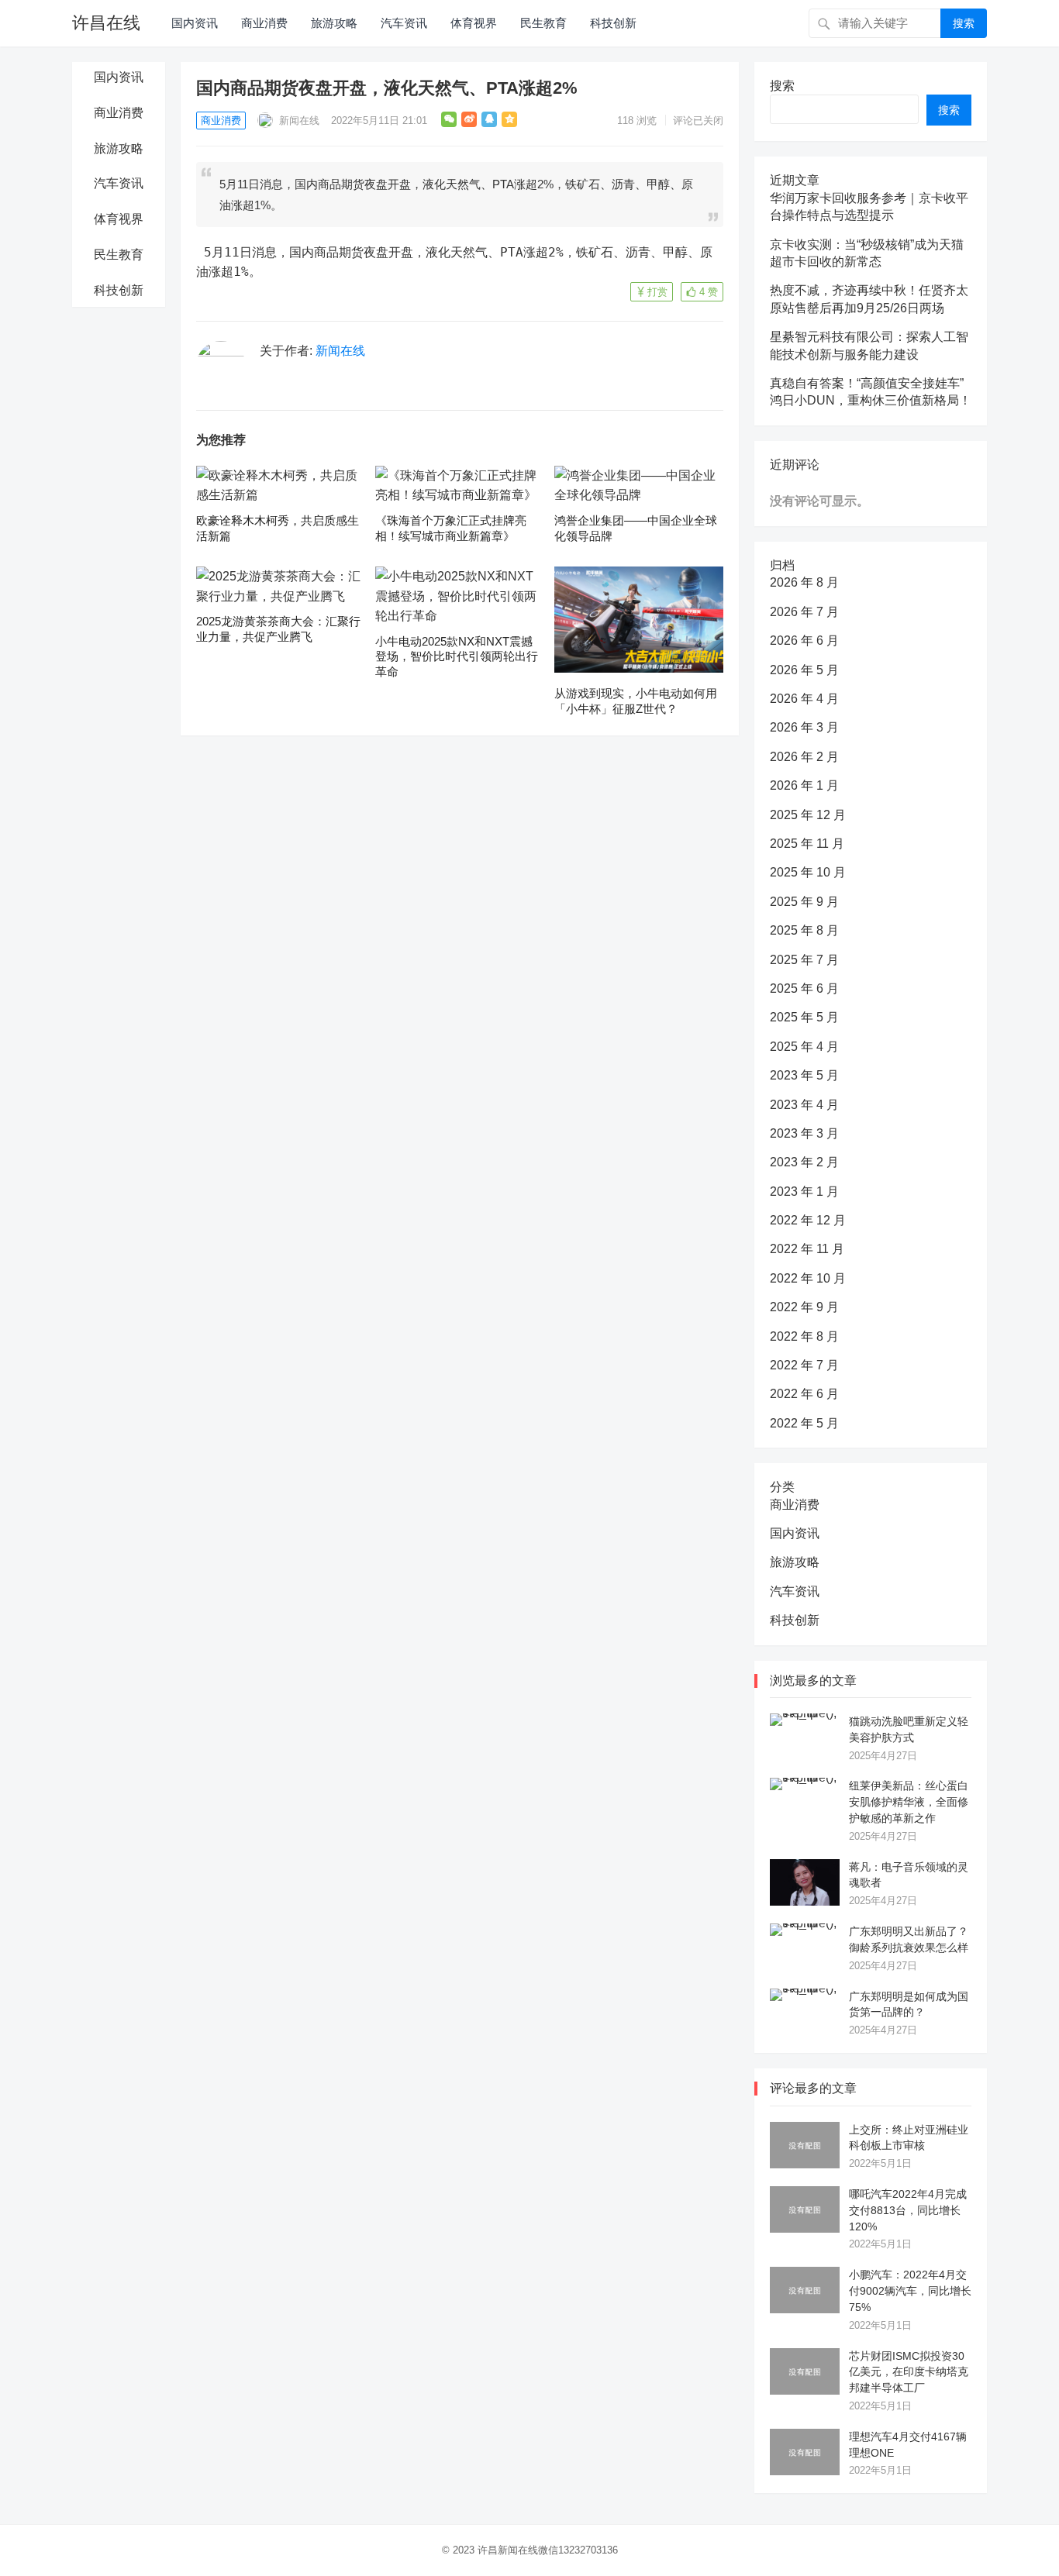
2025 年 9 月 (804, 902)
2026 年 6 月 (804, 641)
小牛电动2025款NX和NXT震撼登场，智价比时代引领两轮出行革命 (457, 656)
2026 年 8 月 (804, 582)
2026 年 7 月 (804, 612)
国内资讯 (195, 23)
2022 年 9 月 (804, 1307)
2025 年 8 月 (804, 930)
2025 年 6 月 (804, 988)
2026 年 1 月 (804, 785)
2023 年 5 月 (804, 1075)
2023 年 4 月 (804, 1105)
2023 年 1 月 (804, 1192)
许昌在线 (106, 23)
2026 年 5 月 (804, 670)
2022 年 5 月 (804, 1423)
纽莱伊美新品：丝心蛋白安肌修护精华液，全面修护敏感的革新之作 (909, 1802)
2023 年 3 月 (804, 1133)
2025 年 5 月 (804, 1017)
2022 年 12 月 (808, 1220)
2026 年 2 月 (804, 757)
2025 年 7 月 (804, 960)
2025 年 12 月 (808, 815)
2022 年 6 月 (804, 1394)
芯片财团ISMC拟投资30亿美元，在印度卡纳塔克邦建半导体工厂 (909, 2372)
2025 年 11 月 (807, 844)
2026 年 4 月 (804, 699)
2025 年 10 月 (808, 872)
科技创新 (613, 23)
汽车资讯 (404, 23)
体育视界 (474, 23)
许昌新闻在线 (508, 2550)
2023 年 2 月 (804, 1162)
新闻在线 (298, 121)
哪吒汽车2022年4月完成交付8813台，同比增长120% (908, 2210)
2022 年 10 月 (808, 1278)
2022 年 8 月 (804, 1336)
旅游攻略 (334, 23)
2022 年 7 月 (804, 1365)
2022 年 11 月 (807, 1249)
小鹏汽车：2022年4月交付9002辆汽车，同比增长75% (910, 2291)
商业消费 (264, 23)
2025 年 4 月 (804, 1047)
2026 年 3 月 (804, 727)
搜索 (964, 23)
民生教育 (543, 23)
